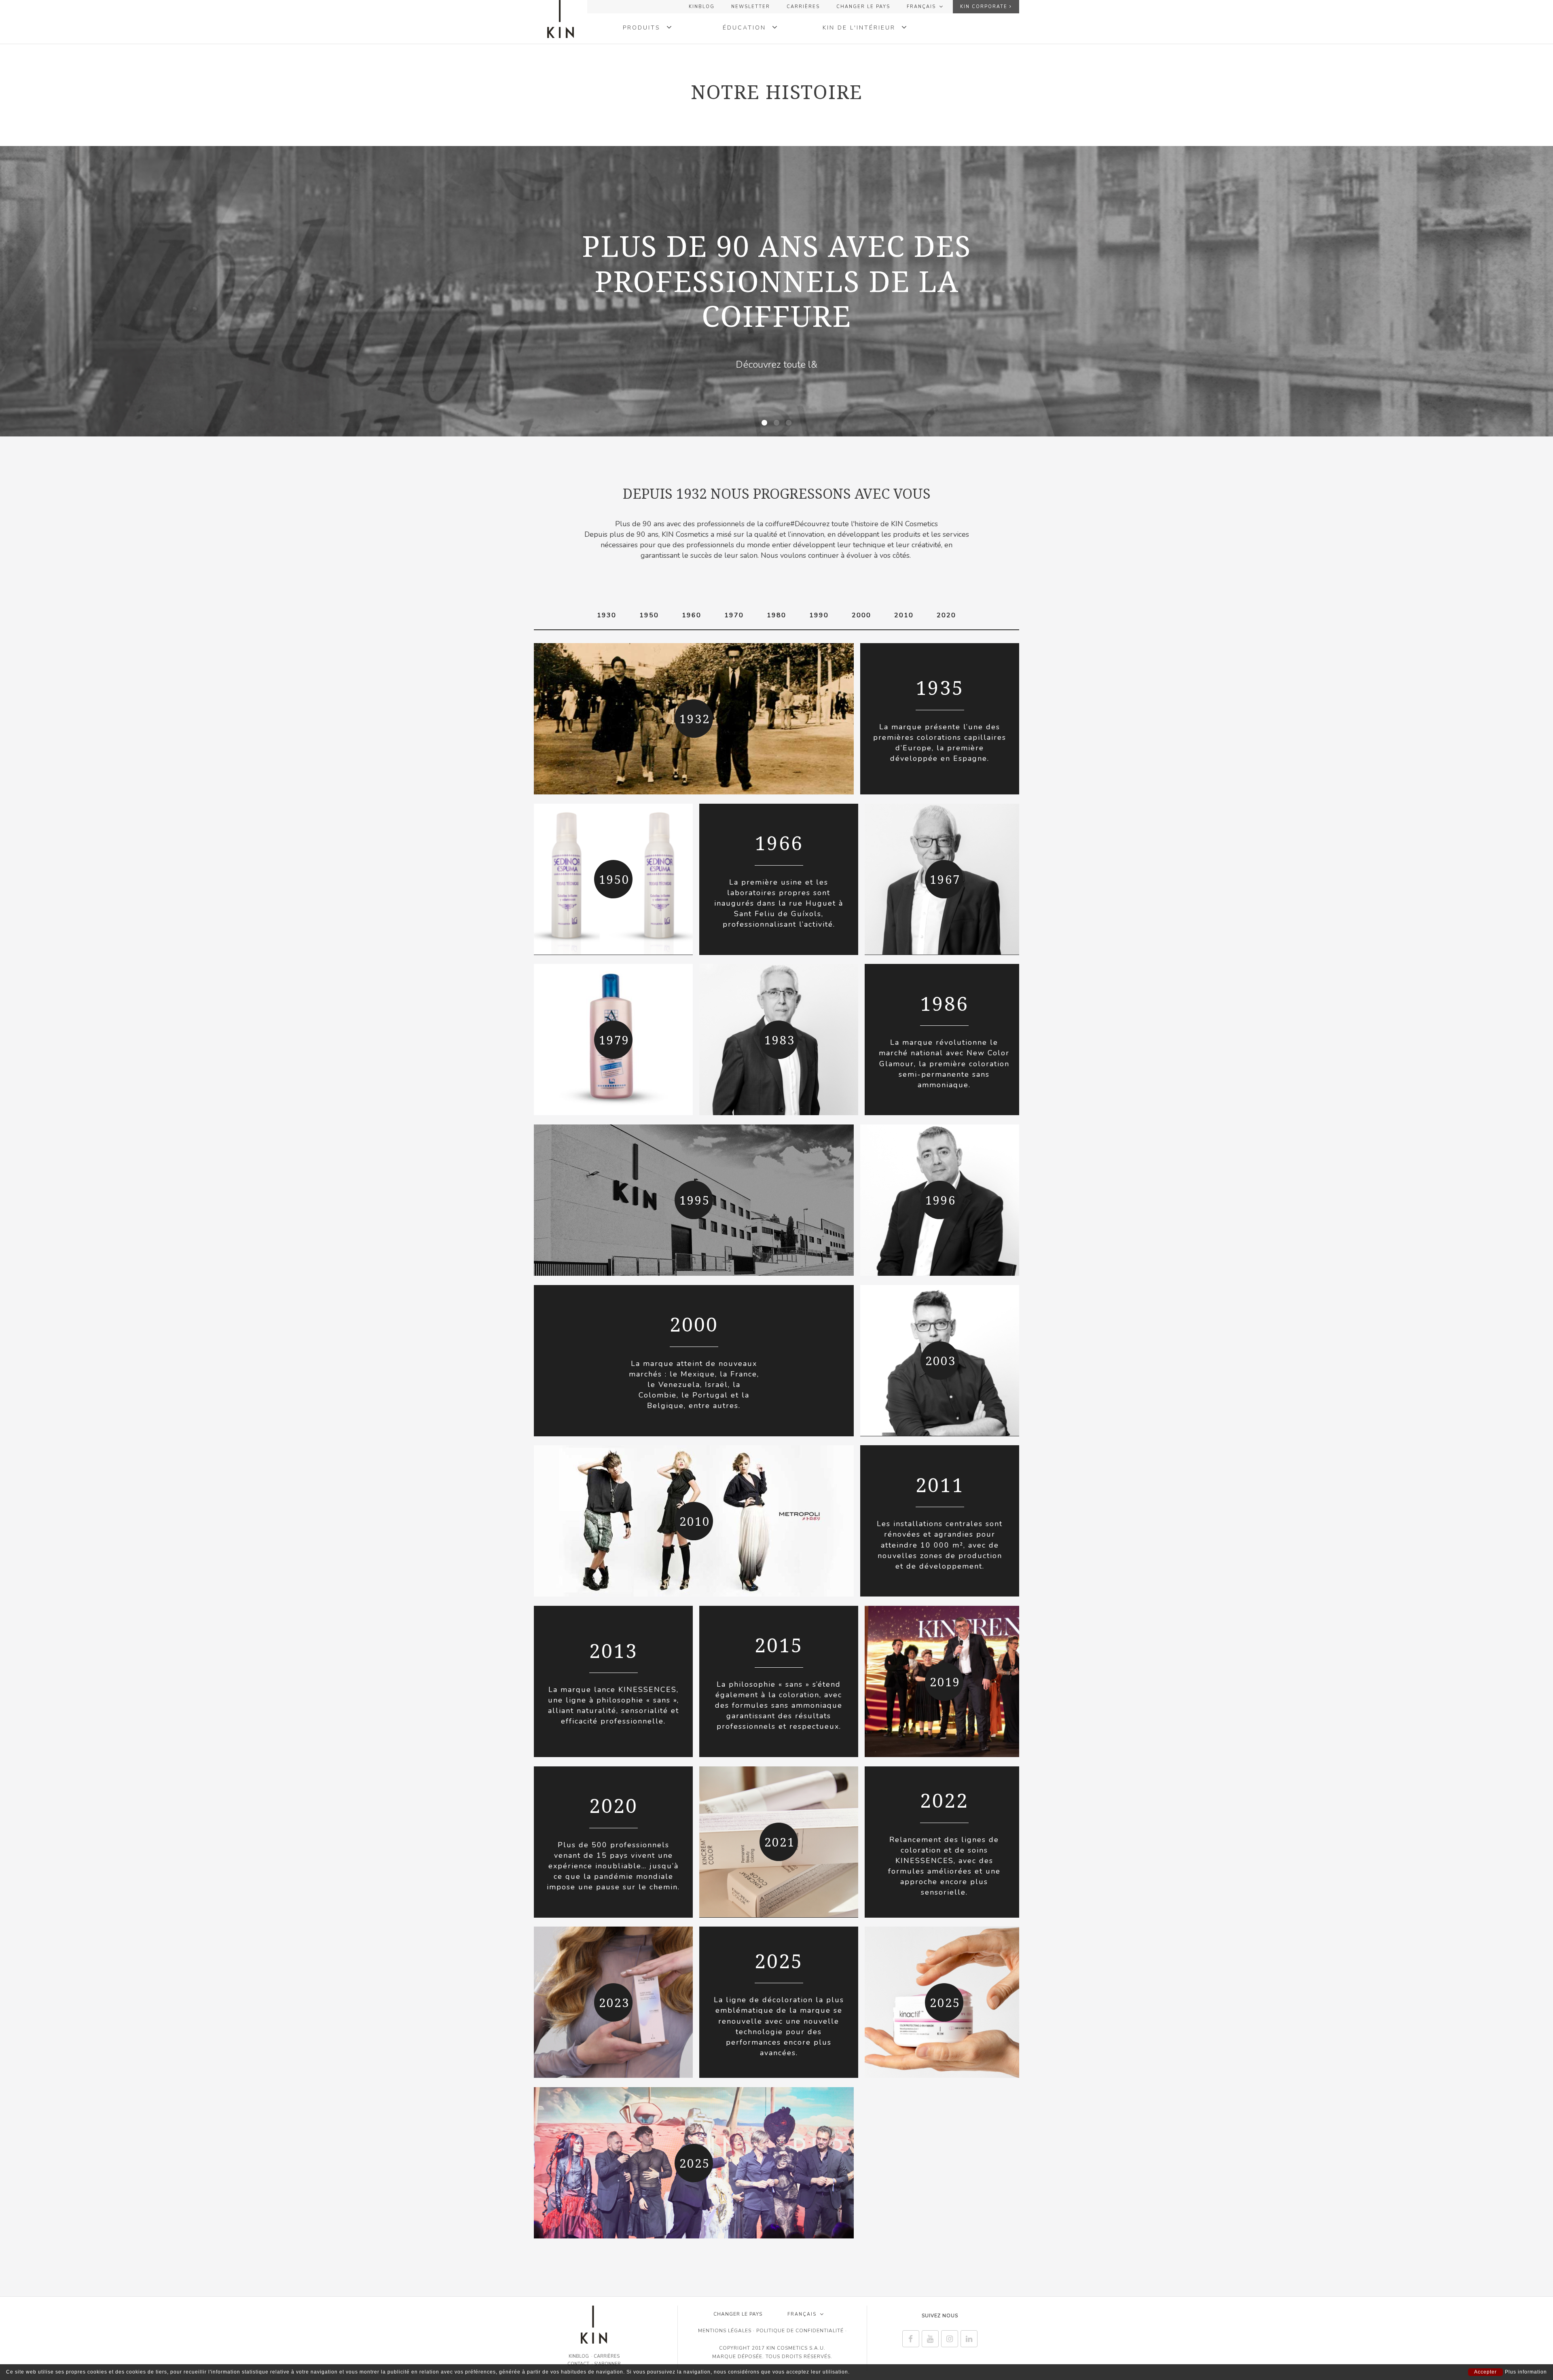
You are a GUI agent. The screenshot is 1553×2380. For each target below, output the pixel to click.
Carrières (803, 7)
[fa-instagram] (950, 2339)
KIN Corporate (985, 7)
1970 (734, 615)
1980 (776, 615)
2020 (946, 615)
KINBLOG (702, 7)
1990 (819, 615)
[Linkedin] (969, 2339)
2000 (861, 615)
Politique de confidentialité (800, 2331)
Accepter (1485, 2372)
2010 (904, 615)
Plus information (1526, 2372)
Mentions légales (725, 2331)
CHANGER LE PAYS (863, 7)
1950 (649, 615)
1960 (692, 615)
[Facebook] (911, 2339)
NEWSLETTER (751, 7)
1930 (607, 615)
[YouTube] (930, 2339)
